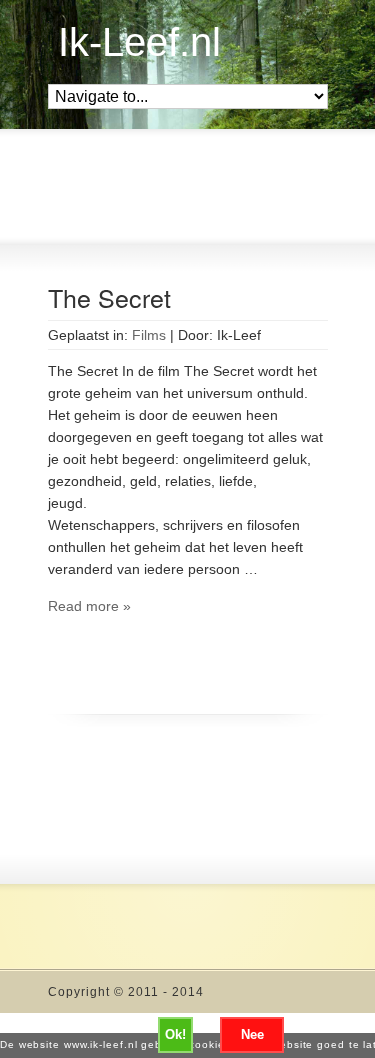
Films (149, 335)
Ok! (175, 1034)
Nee (252, 1034)
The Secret (109, 297)
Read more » (89, 606)
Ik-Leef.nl (139, 42)
